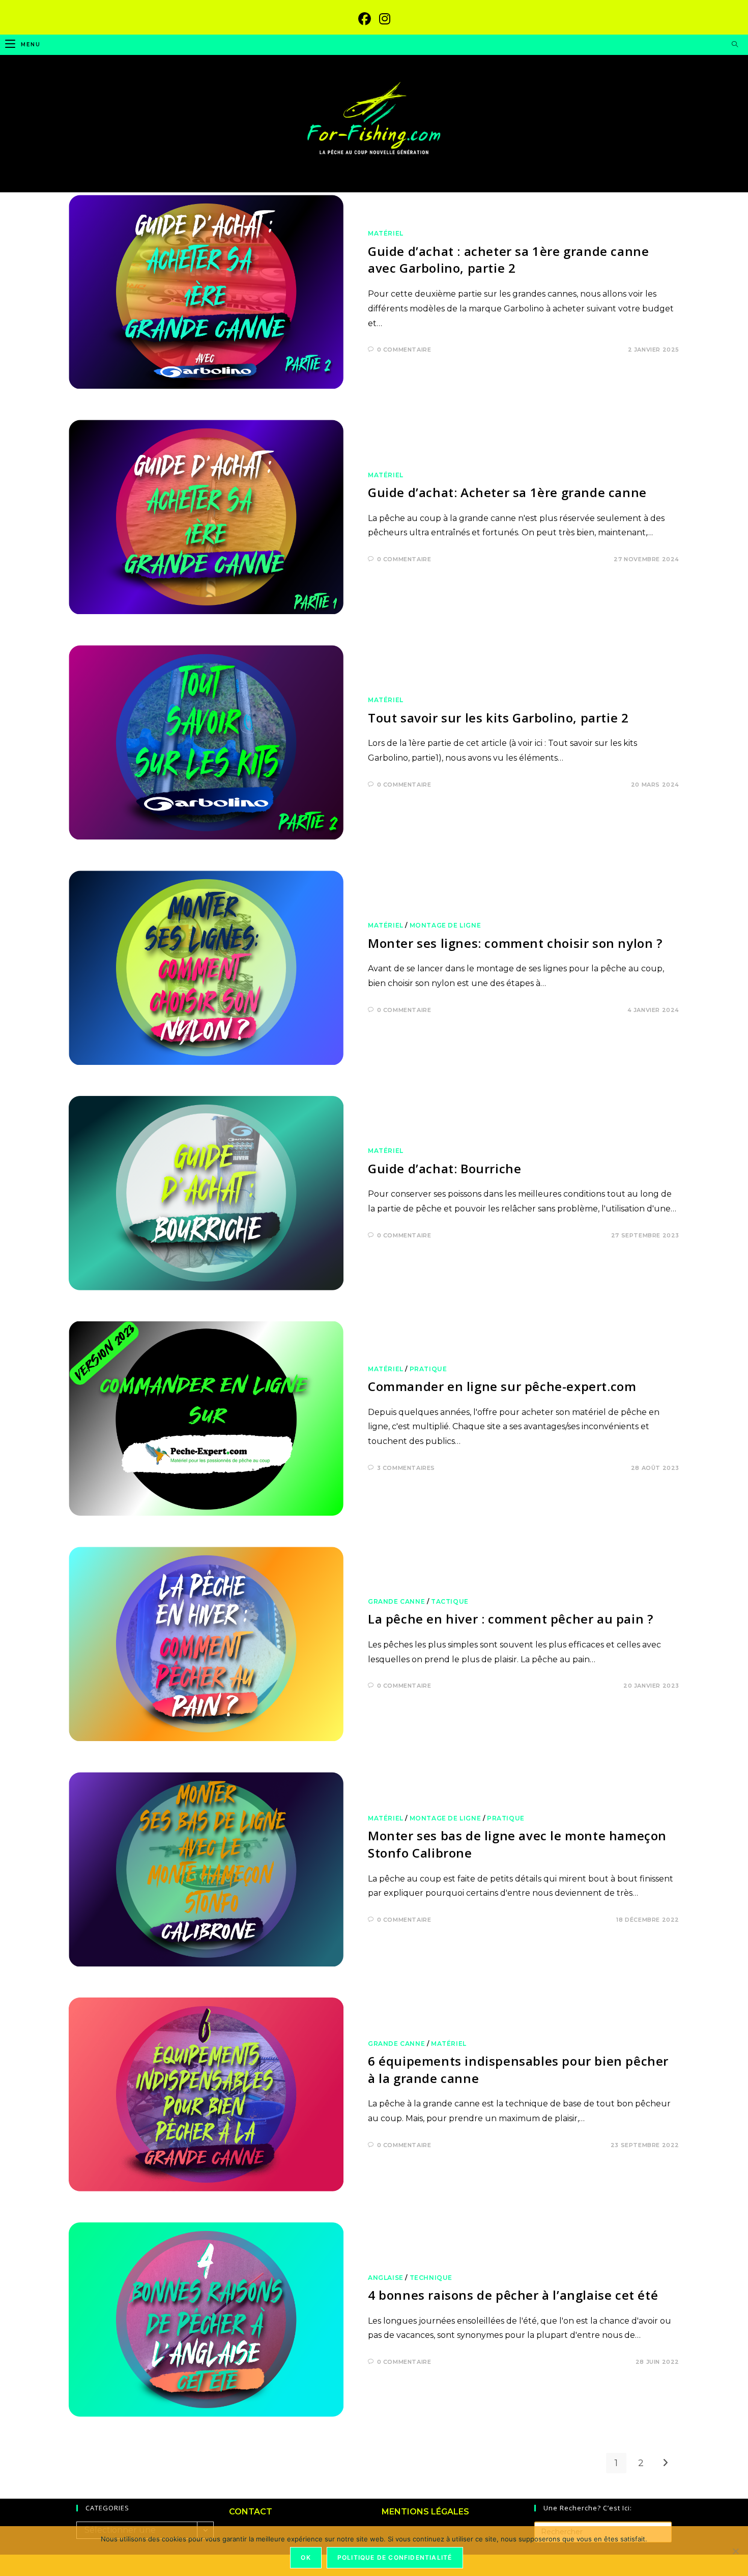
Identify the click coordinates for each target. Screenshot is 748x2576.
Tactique (450, 1601)
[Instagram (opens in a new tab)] (385, 19)
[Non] (735, 2551)
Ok (306, 2557)
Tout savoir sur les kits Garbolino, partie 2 (498, 718)
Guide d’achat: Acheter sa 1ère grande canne (507, 492)
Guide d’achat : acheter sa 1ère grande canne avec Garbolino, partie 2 (508, 260)
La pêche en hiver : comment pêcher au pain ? (510, 1619)
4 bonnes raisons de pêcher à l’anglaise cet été (513, 2295)
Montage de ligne (445, 925)
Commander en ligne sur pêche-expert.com (502, 1386)
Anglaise (386, 2278)
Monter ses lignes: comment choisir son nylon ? (515, 943)
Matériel (386, 233)
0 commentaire (404, 350)
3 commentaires (406, 1468)
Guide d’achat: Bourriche (444, 1168)
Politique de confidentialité (395, 2557)
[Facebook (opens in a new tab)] (365, 19)
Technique (431, 2278)
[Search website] (735, 45)
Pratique (428, 1369)
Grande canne (396, 1601)
